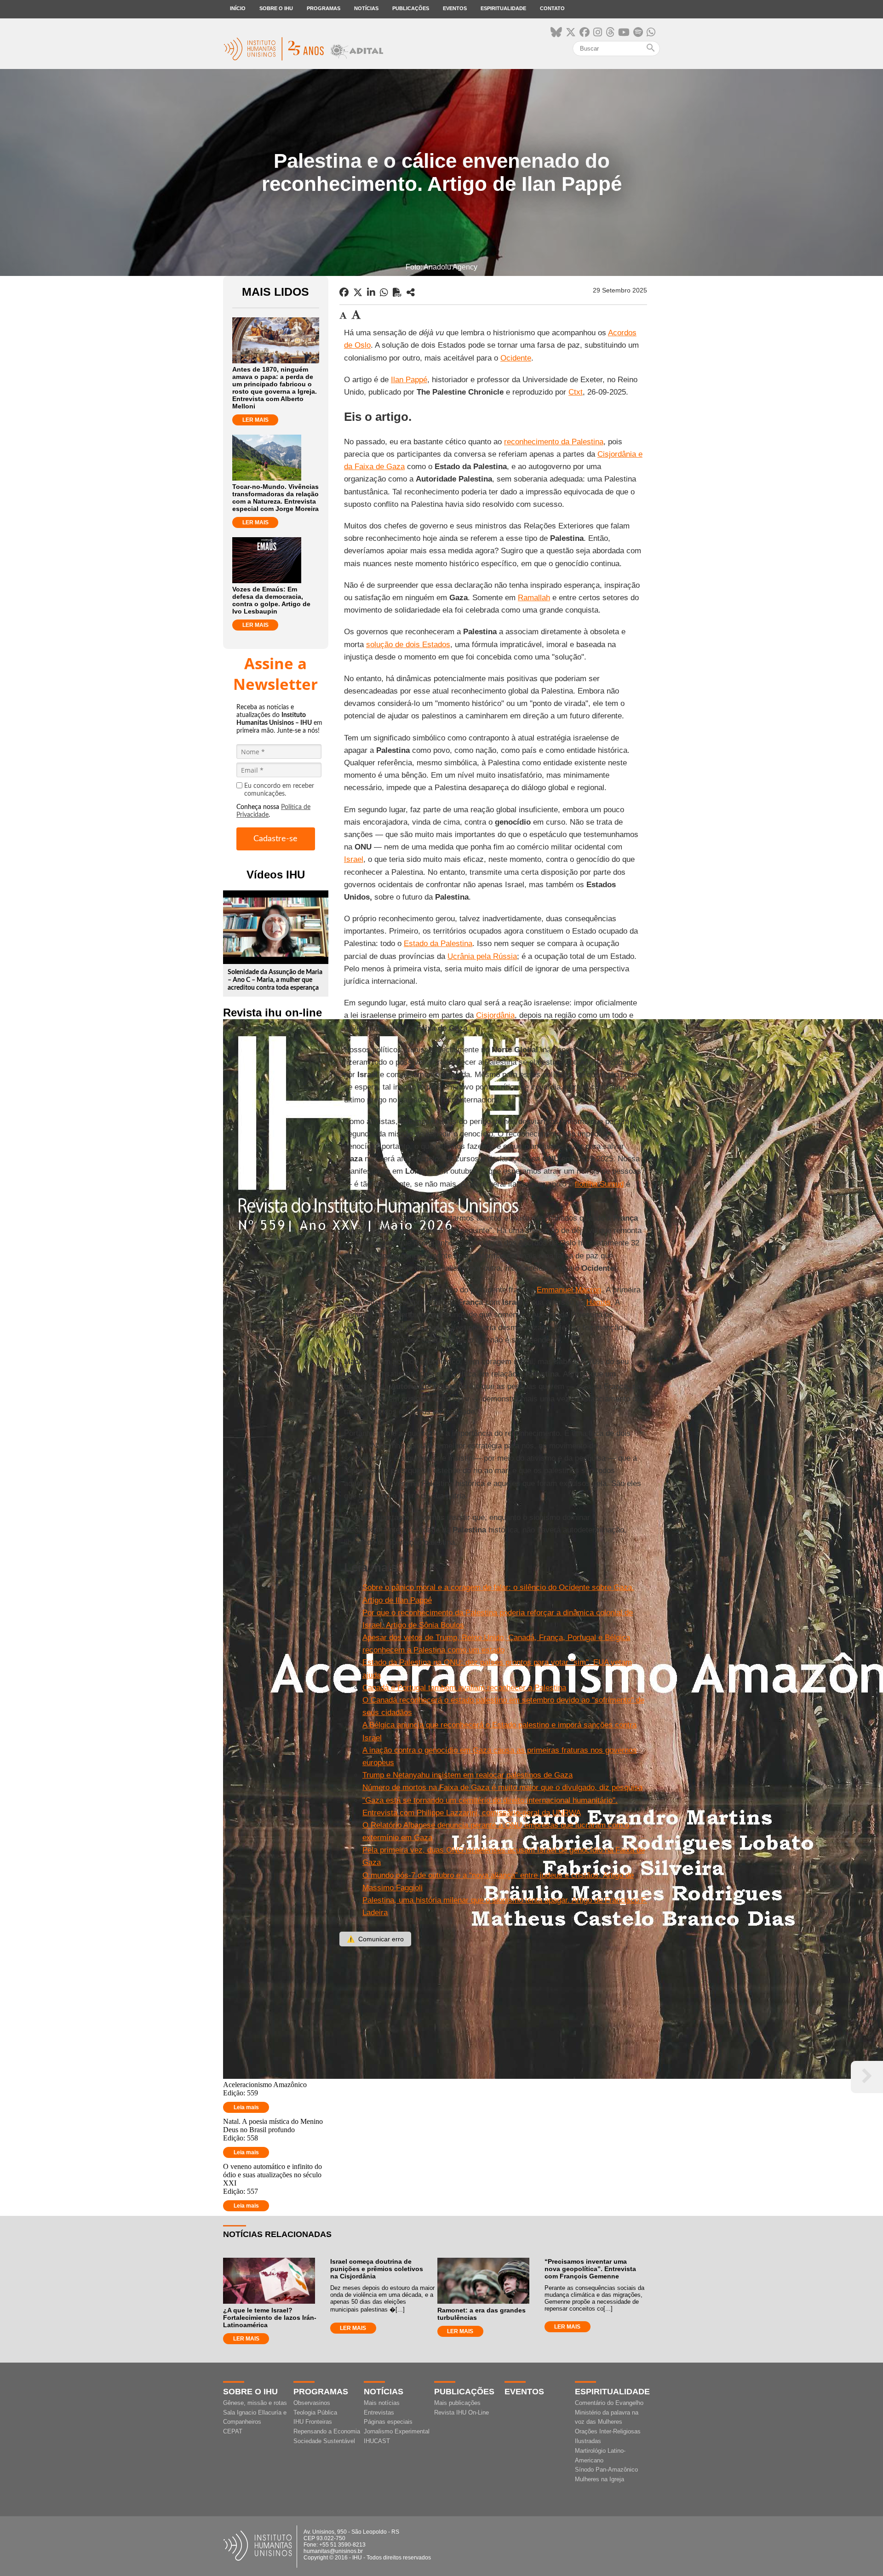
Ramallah (534, 598)
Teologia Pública (315, 2412)
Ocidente (516, 358)
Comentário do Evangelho (609, 2403)
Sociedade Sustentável (324, 2441)
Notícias (366, 8)
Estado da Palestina (438, 944)
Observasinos (312, 2403)
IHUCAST (377, 2441)
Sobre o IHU (276, 8)
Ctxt (576, 392)
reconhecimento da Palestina (554, 442)
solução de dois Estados (408, 645)
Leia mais (246, 2107)
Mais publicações (457, 2403)
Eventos (455, 8)
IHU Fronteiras (313, 2422)
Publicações (411, 8)
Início (238, 8)
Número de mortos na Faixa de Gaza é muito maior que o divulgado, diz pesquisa (502, 1787)
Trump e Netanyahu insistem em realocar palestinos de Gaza (467, 1775)
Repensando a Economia (327, 2431)
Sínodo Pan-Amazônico (606, 2470)
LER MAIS (255, 420)
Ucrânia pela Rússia (482, 956)
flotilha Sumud (599, 1184)
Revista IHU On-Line (462, 2412)
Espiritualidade (503, 8)
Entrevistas (379, 2412)
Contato (552, 8)
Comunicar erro (375, 1939)
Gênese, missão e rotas (255, 2403)
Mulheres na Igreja (599, 2479)
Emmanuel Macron (569, 1290)
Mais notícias (382, 2403)
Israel (354, 859)
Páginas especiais (388, 2422)
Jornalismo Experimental (397, 2431)
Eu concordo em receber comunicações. (279, 790)
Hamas (599, 1302)
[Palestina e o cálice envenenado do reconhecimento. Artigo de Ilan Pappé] (411, 293)
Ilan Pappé (409, 380)
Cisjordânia (495, 1015)
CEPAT (233, 2431)
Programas (324, 8)
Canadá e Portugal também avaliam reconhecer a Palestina (464, 1688)
